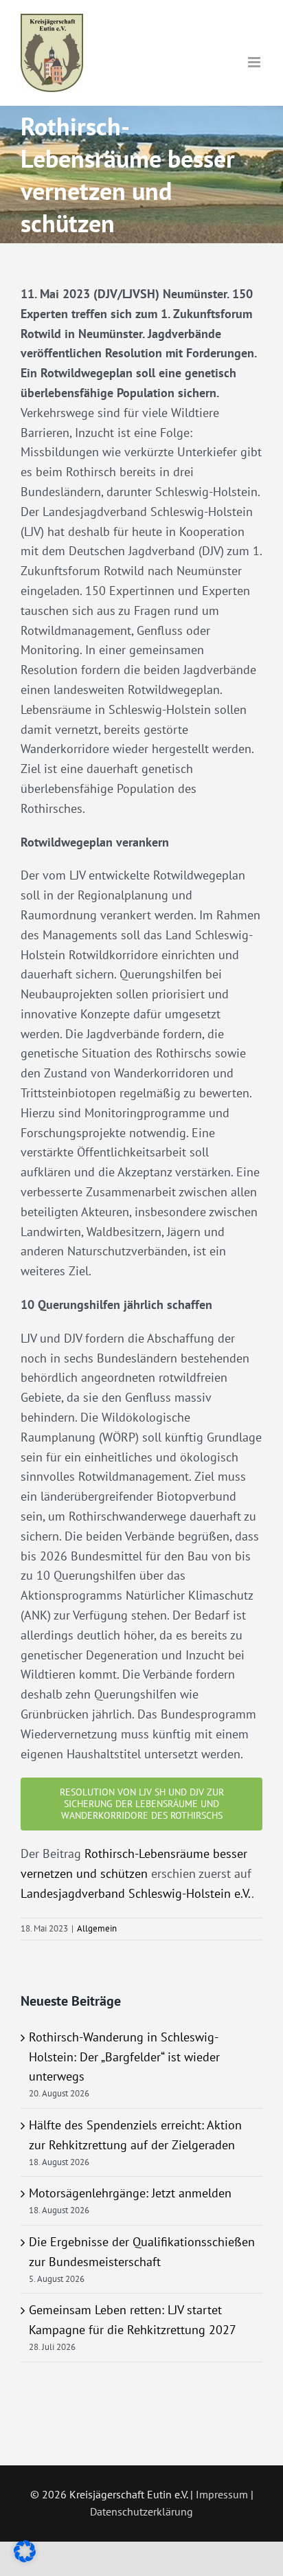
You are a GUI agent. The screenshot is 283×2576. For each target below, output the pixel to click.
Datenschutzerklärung (141, 2511)
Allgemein (97, 1928)
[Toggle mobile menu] (255, 62)
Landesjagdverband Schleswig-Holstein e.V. (136, 1893)
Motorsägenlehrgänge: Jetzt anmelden (130, 2193)
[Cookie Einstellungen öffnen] (25, 2558)
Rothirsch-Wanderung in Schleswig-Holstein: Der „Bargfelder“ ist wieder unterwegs (124, 2057)
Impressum (222, 2494)
